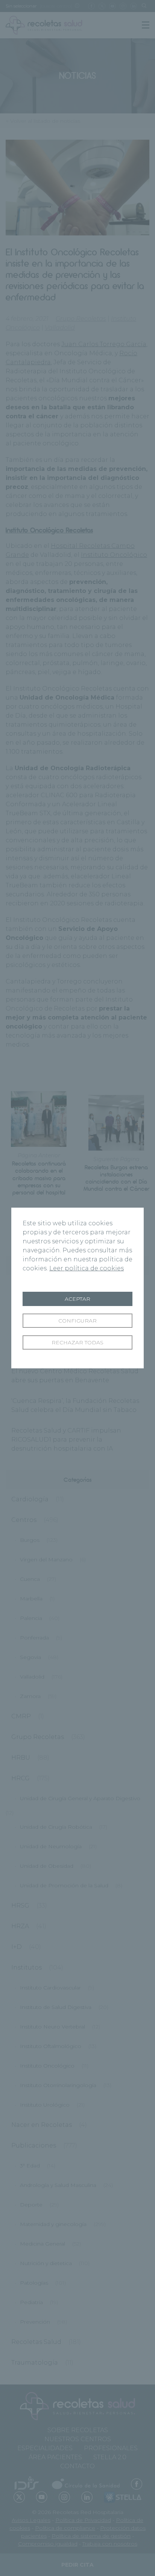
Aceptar (77, 1299)
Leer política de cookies (87, 1268)
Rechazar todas (77, 1342)
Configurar (77, 1321)
